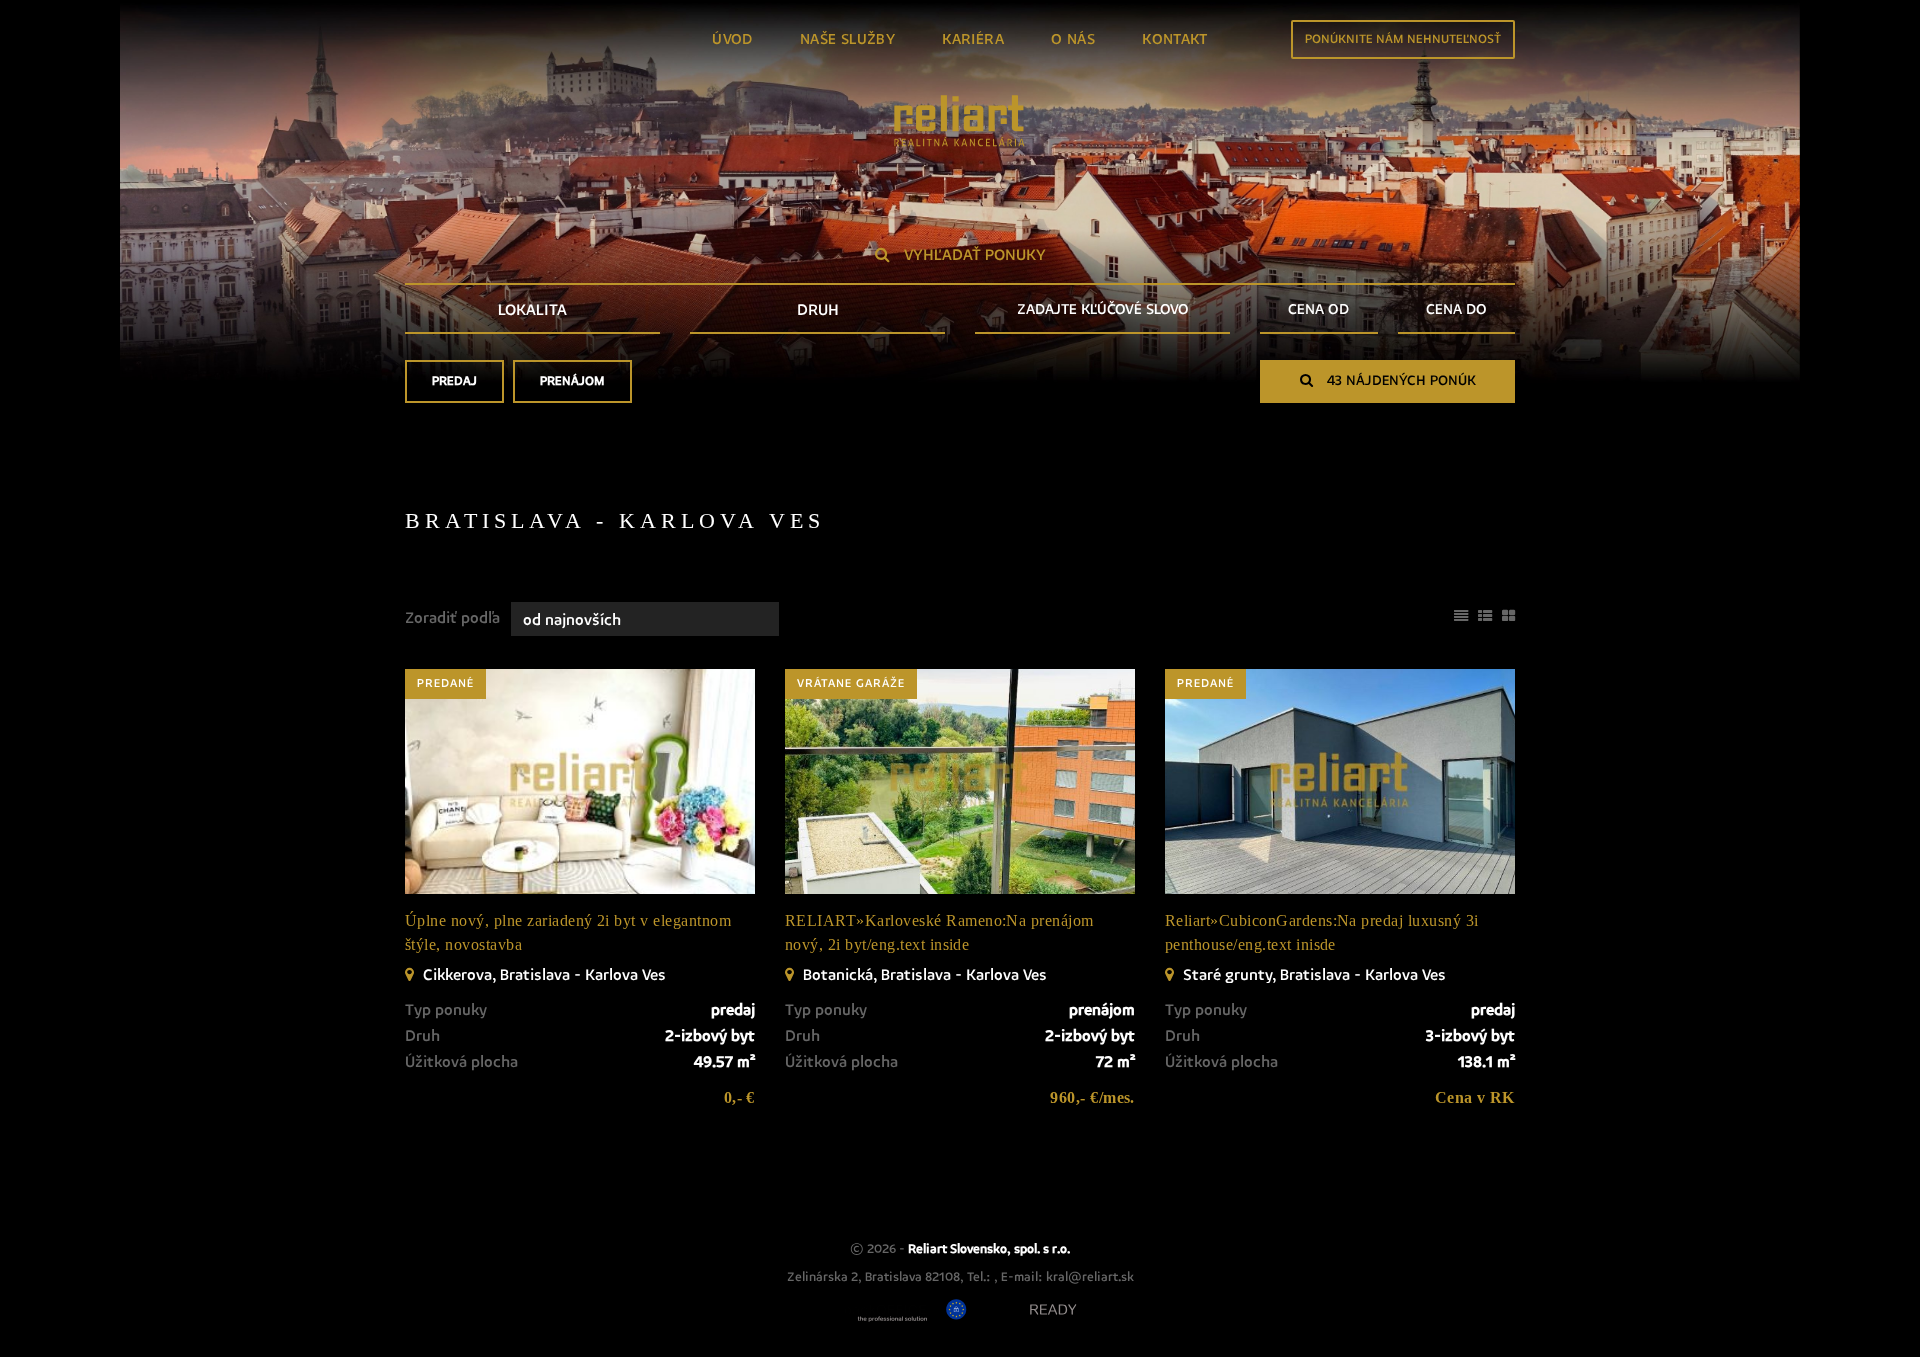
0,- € (739, 1097)
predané (445, 684)
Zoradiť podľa (452, 618)
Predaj (454, 381)
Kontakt (1175, 39)
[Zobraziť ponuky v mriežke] (1508, 614)
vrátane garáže (851, 684)
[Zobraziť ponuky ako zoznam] (1485, 614)
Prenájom (572, 381)
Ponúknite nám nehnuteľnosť (1403, 39)
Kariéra (973, 39)
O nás (1073, 39)
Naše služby (847, 39)
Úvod (732, 39)
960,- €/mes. (1092, 1097)
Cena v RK (1475, 1097)
